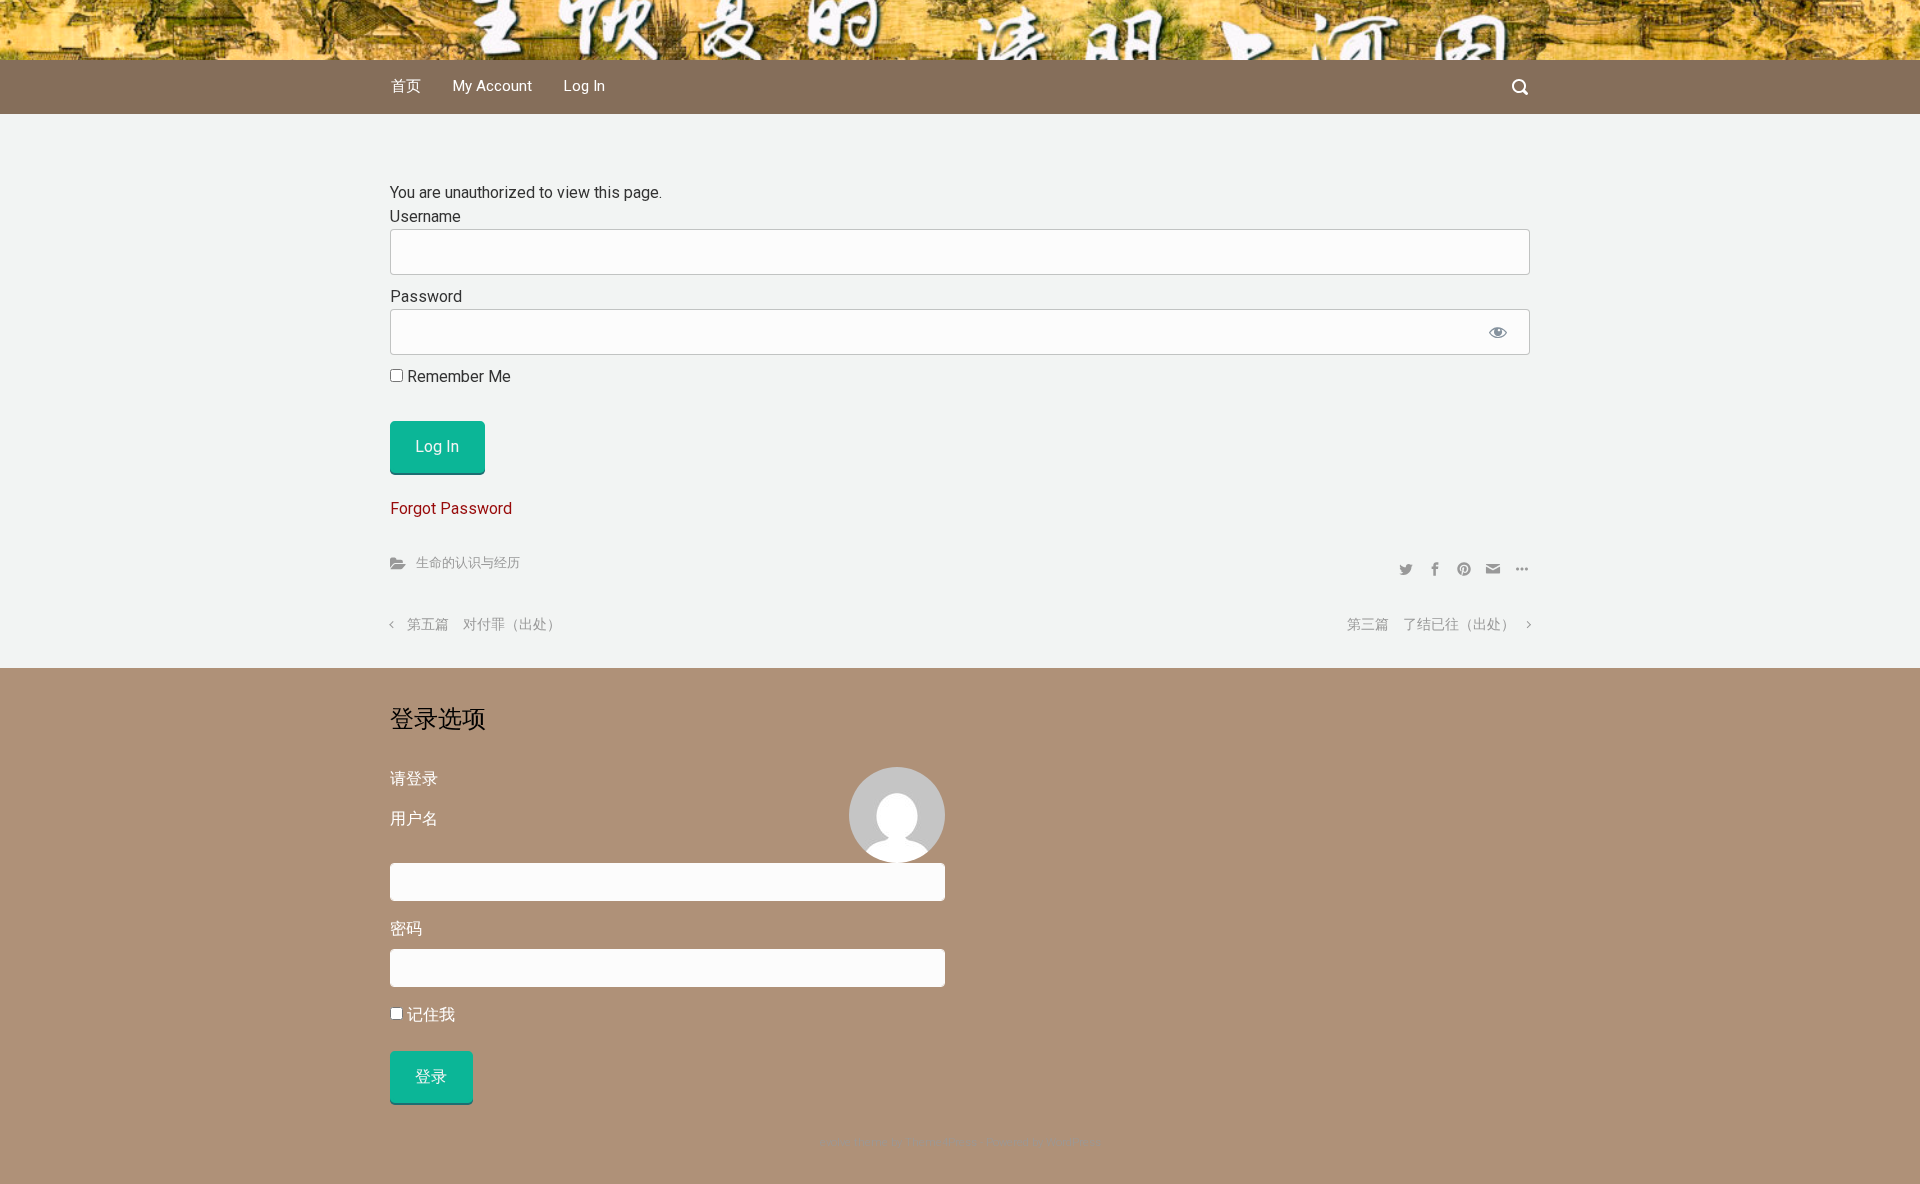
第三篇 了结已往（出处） (1431, 624)
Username (425, 216)
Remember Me (457, 376)
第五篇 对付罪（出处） (484, 624)
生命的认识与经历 (468, 562)
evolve (835, 1142)
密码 (406, 928)
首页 (406, 86)
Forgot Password (451, 508)
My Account (492, 86)
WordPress (1073, 1142)
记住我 (429, 1014)
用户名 (414, 818)
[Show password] (1497, 332)
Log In (584, 86)
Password (426, 296)
